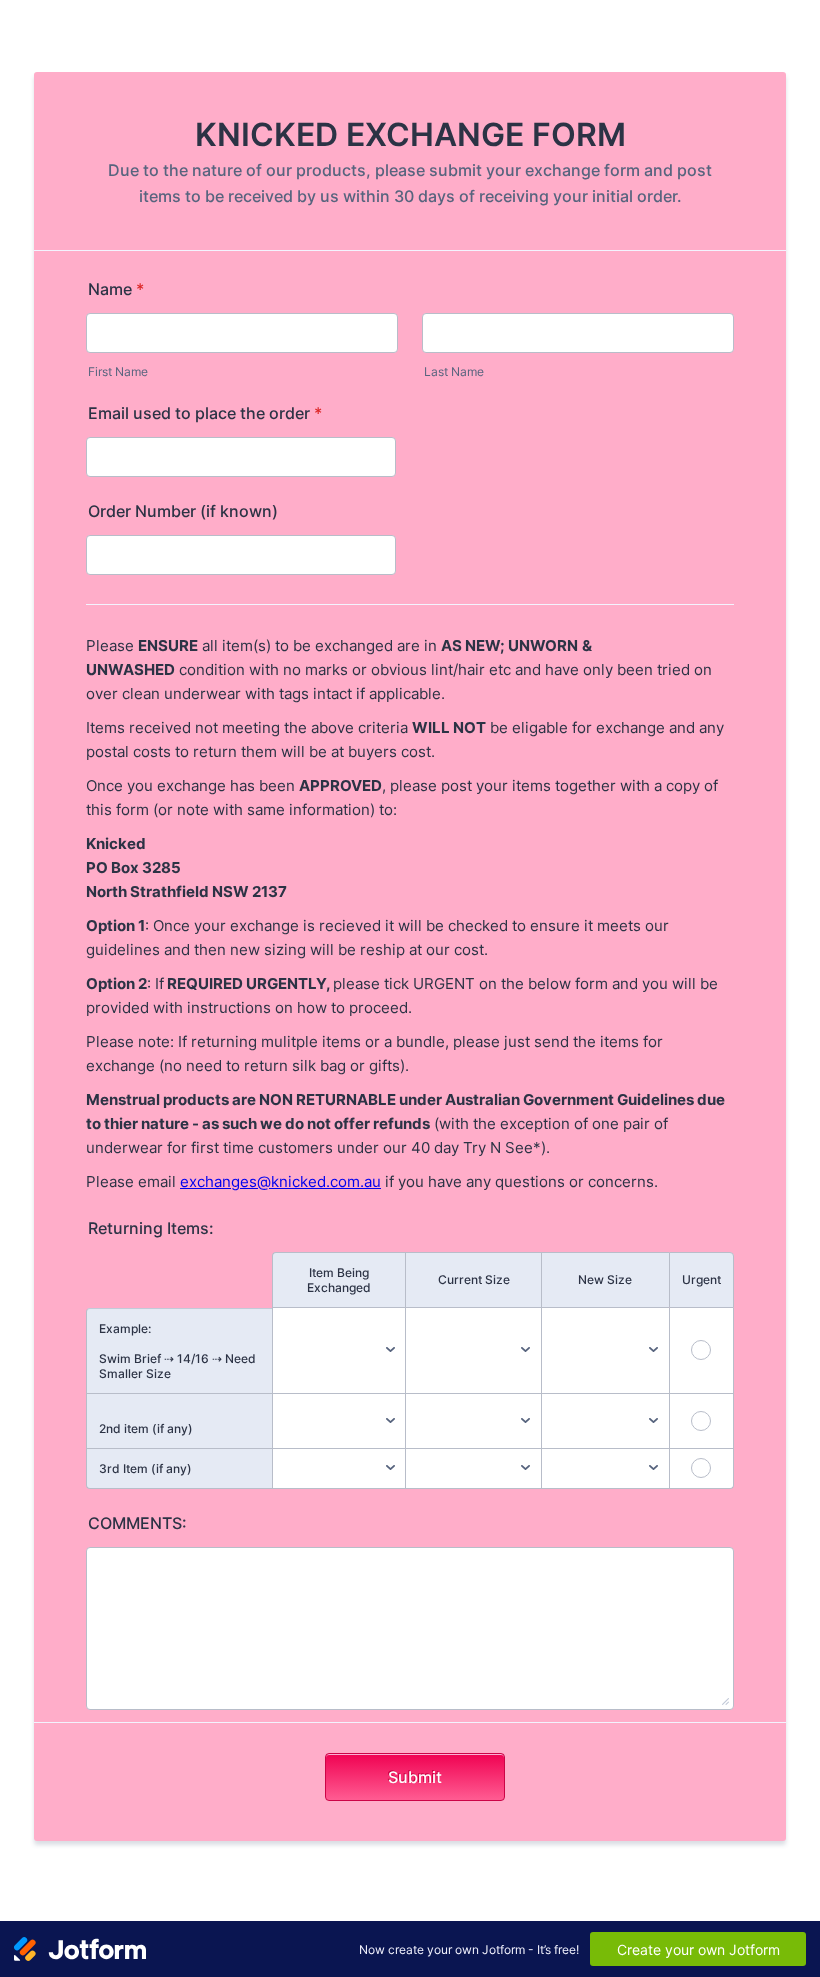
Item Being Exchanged (339, 1280)
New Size (605, 1279)
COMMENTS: (137, 1523)
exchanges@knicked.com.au (280, 1181)
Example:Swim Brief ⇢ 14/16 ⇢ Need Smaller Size (177, 1351)
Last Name (454, 371)
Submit (415, 1777)
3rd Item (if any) (145, 1468)
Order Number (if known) (183, 511)
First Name (118, 371)
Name (116, 289)
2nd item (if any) (146, 1428)
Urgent (701, 1279)
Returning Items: (151, 1228)
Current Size (474, 1279)
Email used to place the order (205, 413)
